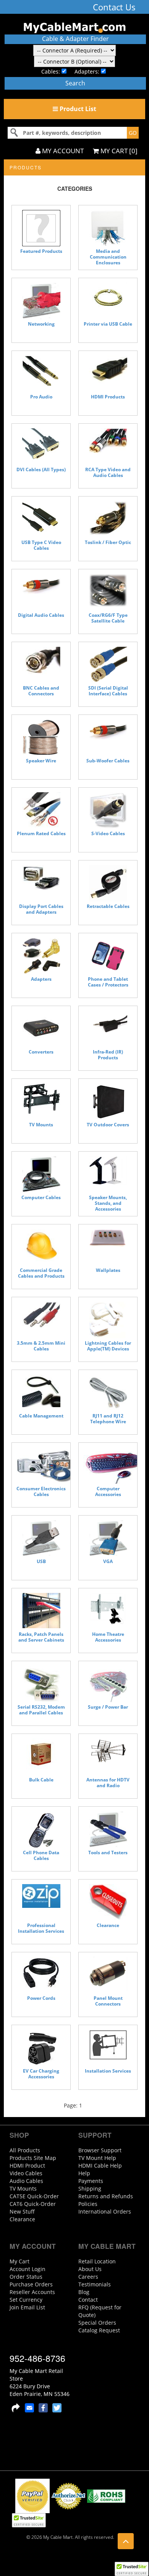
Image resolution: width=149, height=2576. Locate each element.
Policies (88, 2204)
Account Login (28, 2269)
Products (26, 167)
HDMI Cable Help (100, 2166)
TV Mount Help (97, 2158)
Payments (91, 2181)
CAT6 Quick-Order (33, 2204)
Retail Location (97, 2261)
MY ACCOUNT (62, 151)
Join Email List (27, 2307)
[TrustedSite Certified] (131, 2569)
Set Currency (26, 2300)
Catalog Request (99, 2330)
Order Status (26, 2277)
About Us (90, 2269)
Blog (84, 2292)
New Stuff (22, 2211)
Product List (77, 109)
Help (84, 2173)
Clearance (22, 2219)
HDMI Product (27, 2166)
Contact (88, 2300)
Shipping (90, 2188)
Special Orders (97, 2323)
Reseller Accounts (32, 2292)
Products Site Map (33, 2158)
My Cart (19, 2261)
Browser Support (100, 2150)
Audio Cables (26, 2181)
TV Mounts (23, 2188)
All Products (25, 2150)
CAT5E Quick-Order (34, 2196)
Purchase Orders (31, 2284)
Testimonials (95, 2284)
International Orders (105, 2211)
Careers (88, 2277)
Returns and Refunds (106, 2196)
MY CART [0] (118, 151)
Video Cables (26, 2173)
